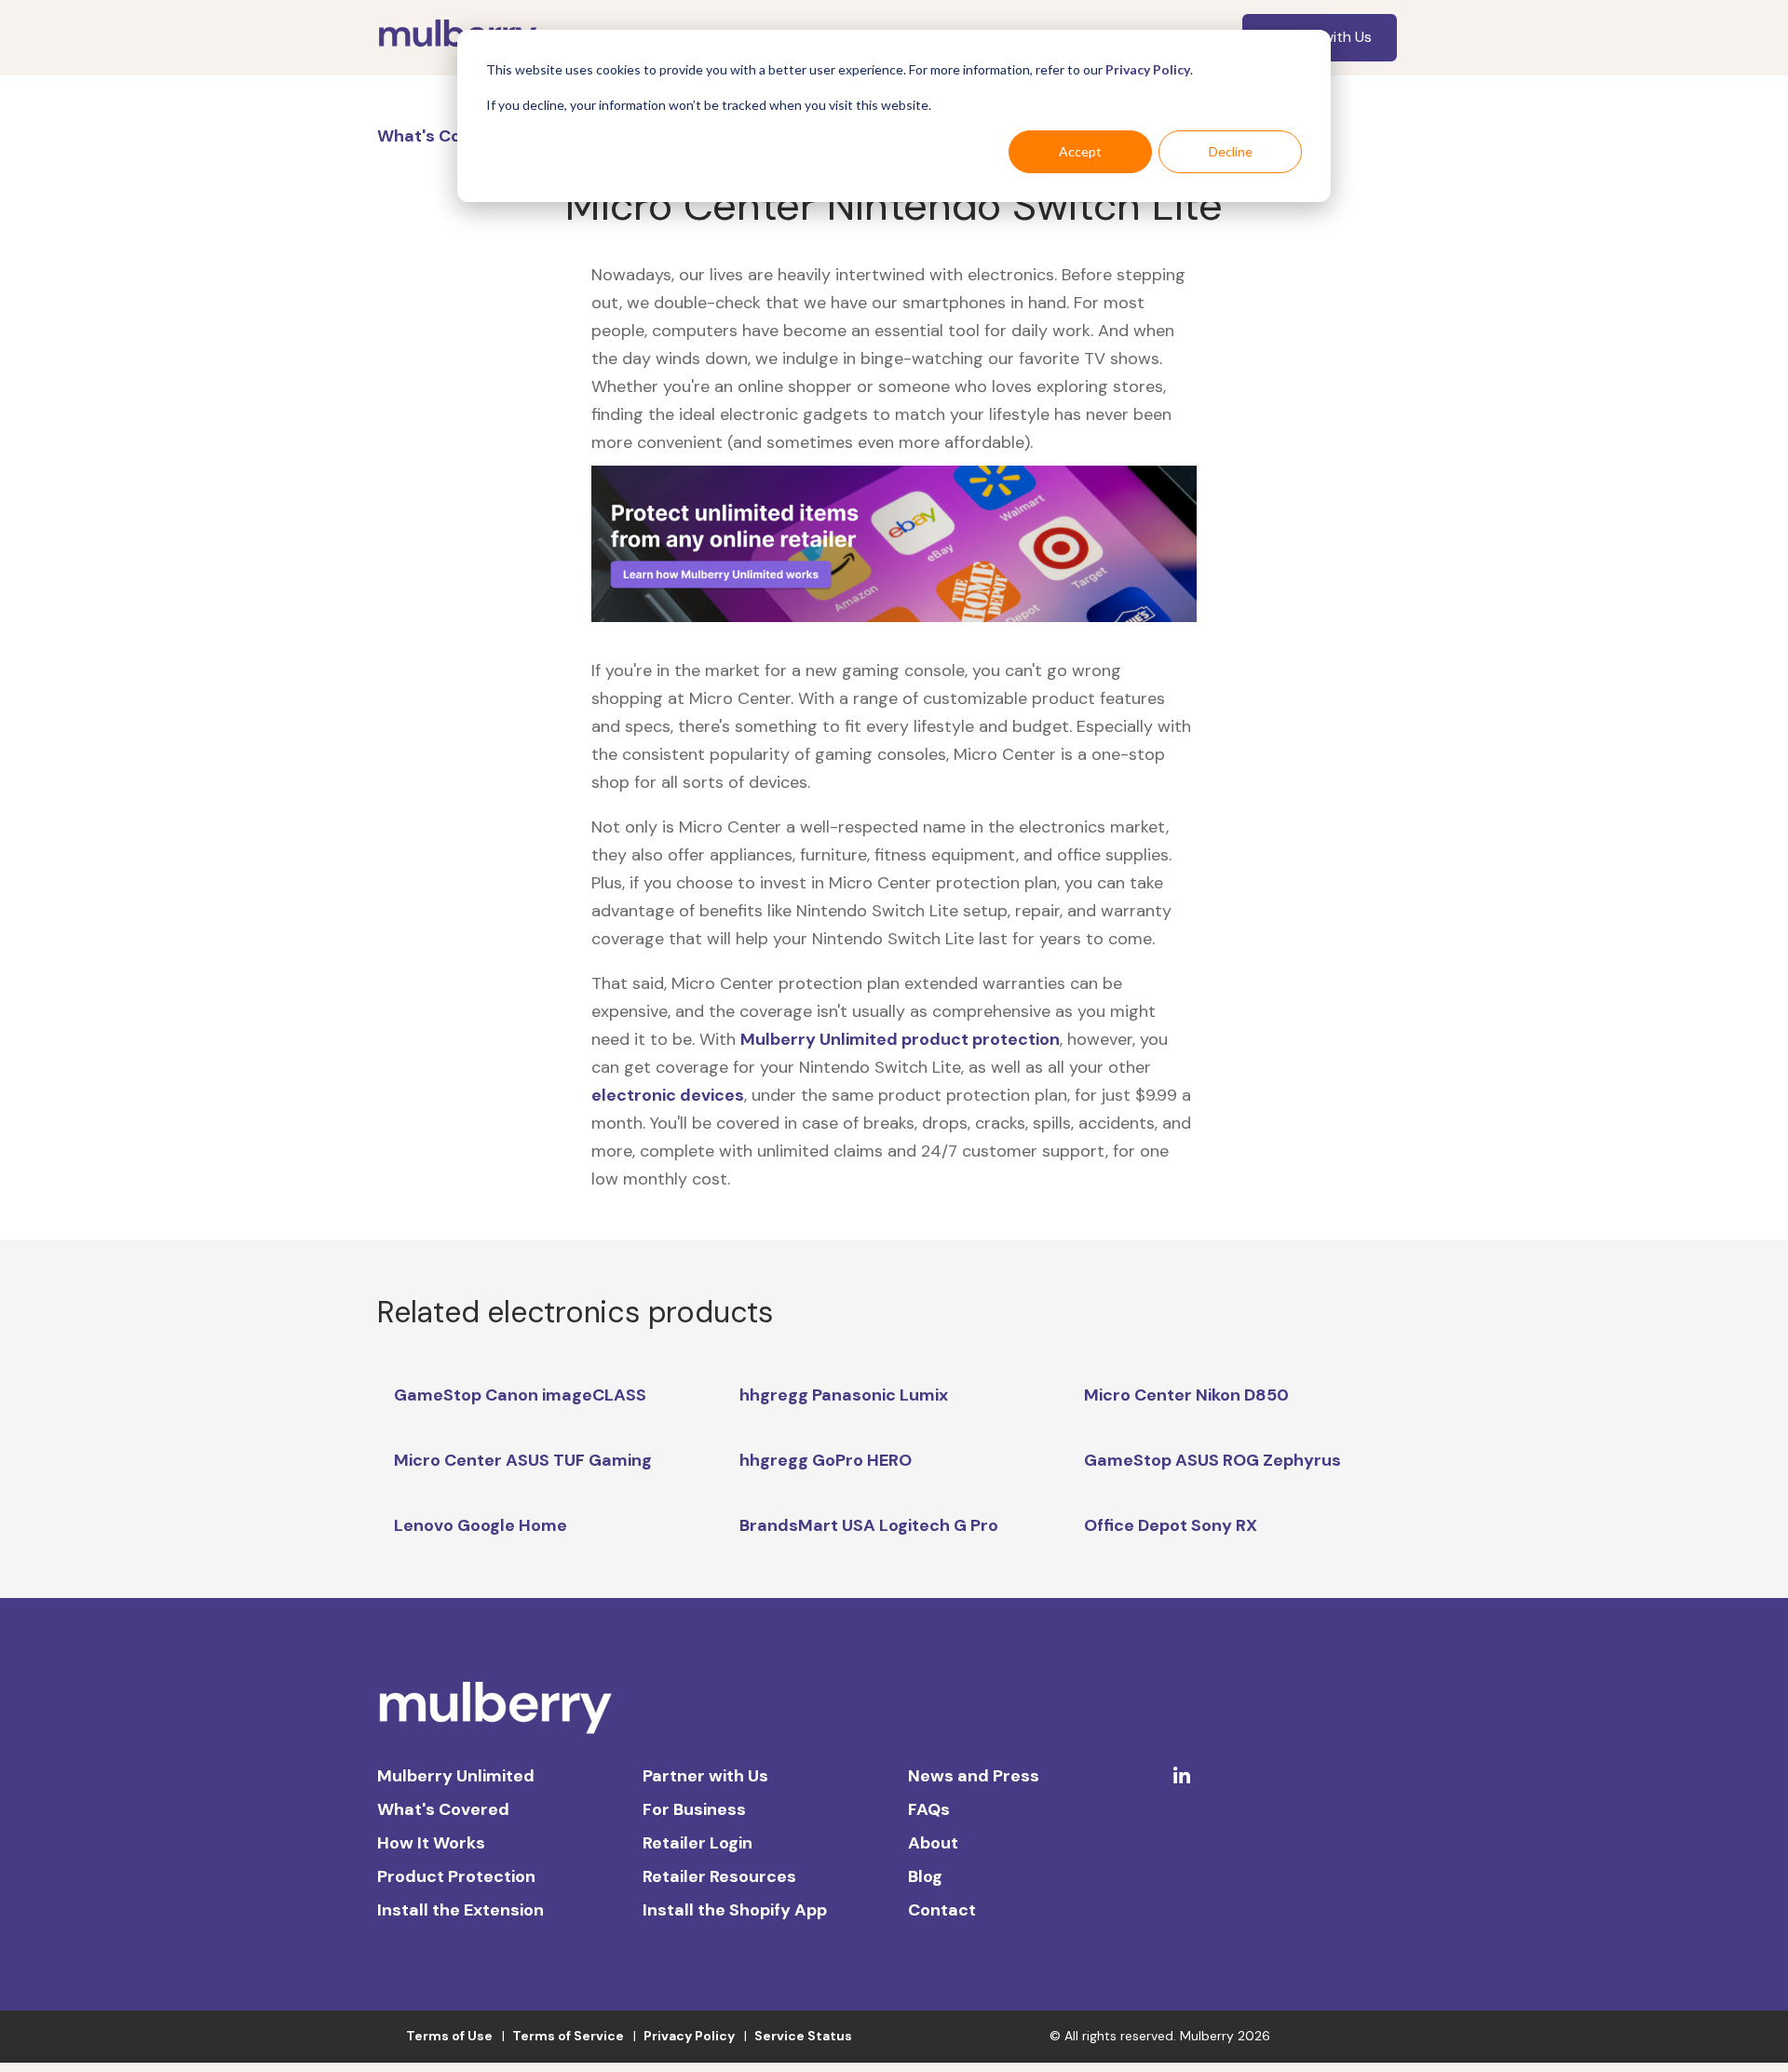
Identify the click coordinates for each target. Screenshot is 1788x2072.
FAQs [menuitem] (929, 1809)
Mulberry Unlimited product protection (900, 1039)
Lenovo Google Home (481, 1525)
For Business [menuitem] (694, 1809)
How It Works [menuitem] (431, 1843)
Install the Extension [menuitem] (461, 1910)
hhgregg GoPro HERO (826, 1460)
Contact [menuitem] (942, 1910)
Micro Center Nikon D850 (1186, 1395)
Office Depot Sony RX (1171, 1525)
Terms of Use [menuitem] (449, 2036)
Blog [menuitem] (925, 1876)
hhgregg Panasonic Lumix (844, 1395)
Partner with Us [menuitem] (705, 1776)
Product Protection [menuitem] (456, 1876)
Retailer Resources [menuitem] (719, 1876)
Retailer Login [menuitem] (698, 1843)
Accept (1080, 151)
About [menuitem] (933, 1843)
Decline (1231, 151)
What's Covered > (452, 136)
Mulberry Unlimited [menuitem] (456, 1776)
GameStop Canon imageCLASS (520, 1395)
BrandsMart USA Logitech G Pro (869, 1525)
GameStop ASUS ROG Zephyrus (1212, 1460)
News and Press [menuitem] (974, 1776)
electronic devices (668, 1095)
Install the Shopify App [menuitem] (735, 1910)
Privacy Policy (1148, 69)
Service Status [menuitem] (803, 2036)
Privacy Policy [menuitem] (689, 2036)
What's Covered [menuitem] (443, 1809)
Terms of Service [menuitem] (568, 2036)
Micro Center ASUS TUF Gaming (523, 1460)
